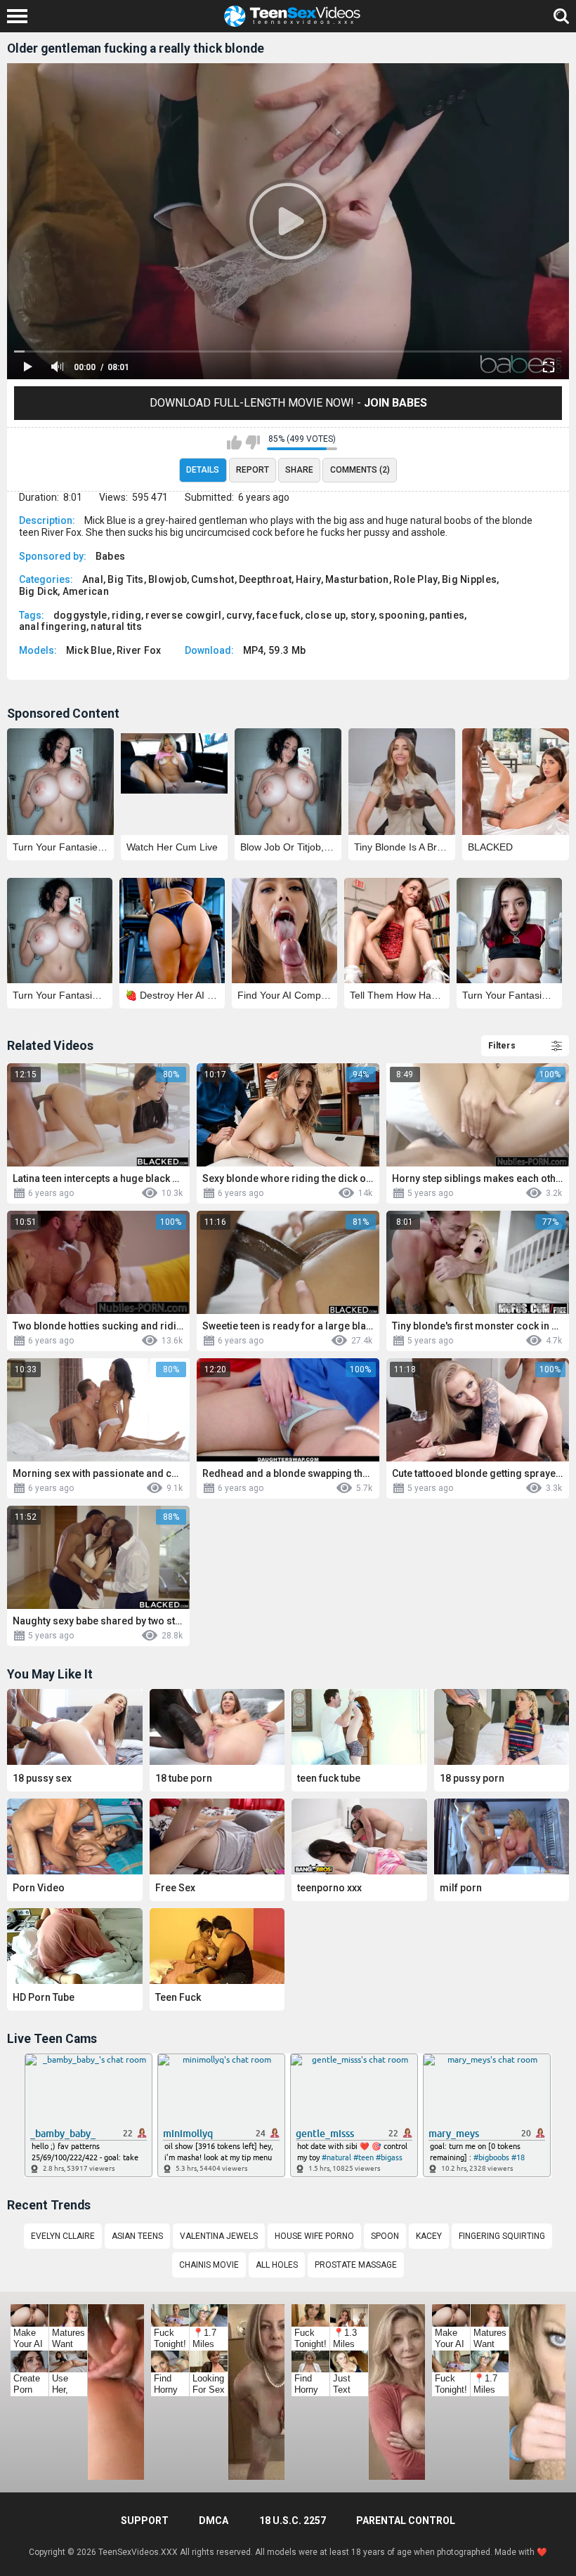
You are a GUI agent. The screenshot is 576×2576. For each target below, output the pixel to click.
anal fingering (53, 626)
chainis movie (209, 2265)
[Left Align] (21, 16)
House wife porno (314, 2236)
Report (253, 470)
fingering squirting (502, 2236)
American (86, 591)
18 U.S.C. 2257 (293, 2521)
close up (325, 615)
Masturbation (357, 579)
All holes (277, 2265)
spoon (385, 2236)
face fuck (279, 615)
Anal (93, 579)
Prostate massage (356, 2265)
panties (447, 615)
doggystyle (80, 615)
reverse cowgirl (184, 615)
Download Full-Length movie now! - (288, 403)
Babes (111, 556)
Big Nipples (469, 579)
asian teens (137, 2236)
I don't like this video (253, 442)
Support (145, 2521)
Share (299, 470)
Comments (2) (360, 470)
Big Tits (125, 579)
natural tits (116, 626)
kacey (429, 2236)
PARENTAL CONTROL (406, 2521)
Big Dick (38, 591)
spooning (401, 615)
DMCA (214, 2521)
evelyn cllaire (63, 2236)
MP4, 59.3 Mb (275, 650)
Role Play (415, 579)
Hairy (308, 579)
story (363, 615)
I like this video (234, 442)
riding (126, 615)
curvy (239, 615)
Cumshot (212, 579)
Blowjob (168, 579)
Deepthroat (265, 579)
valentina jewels (219, 2236)
